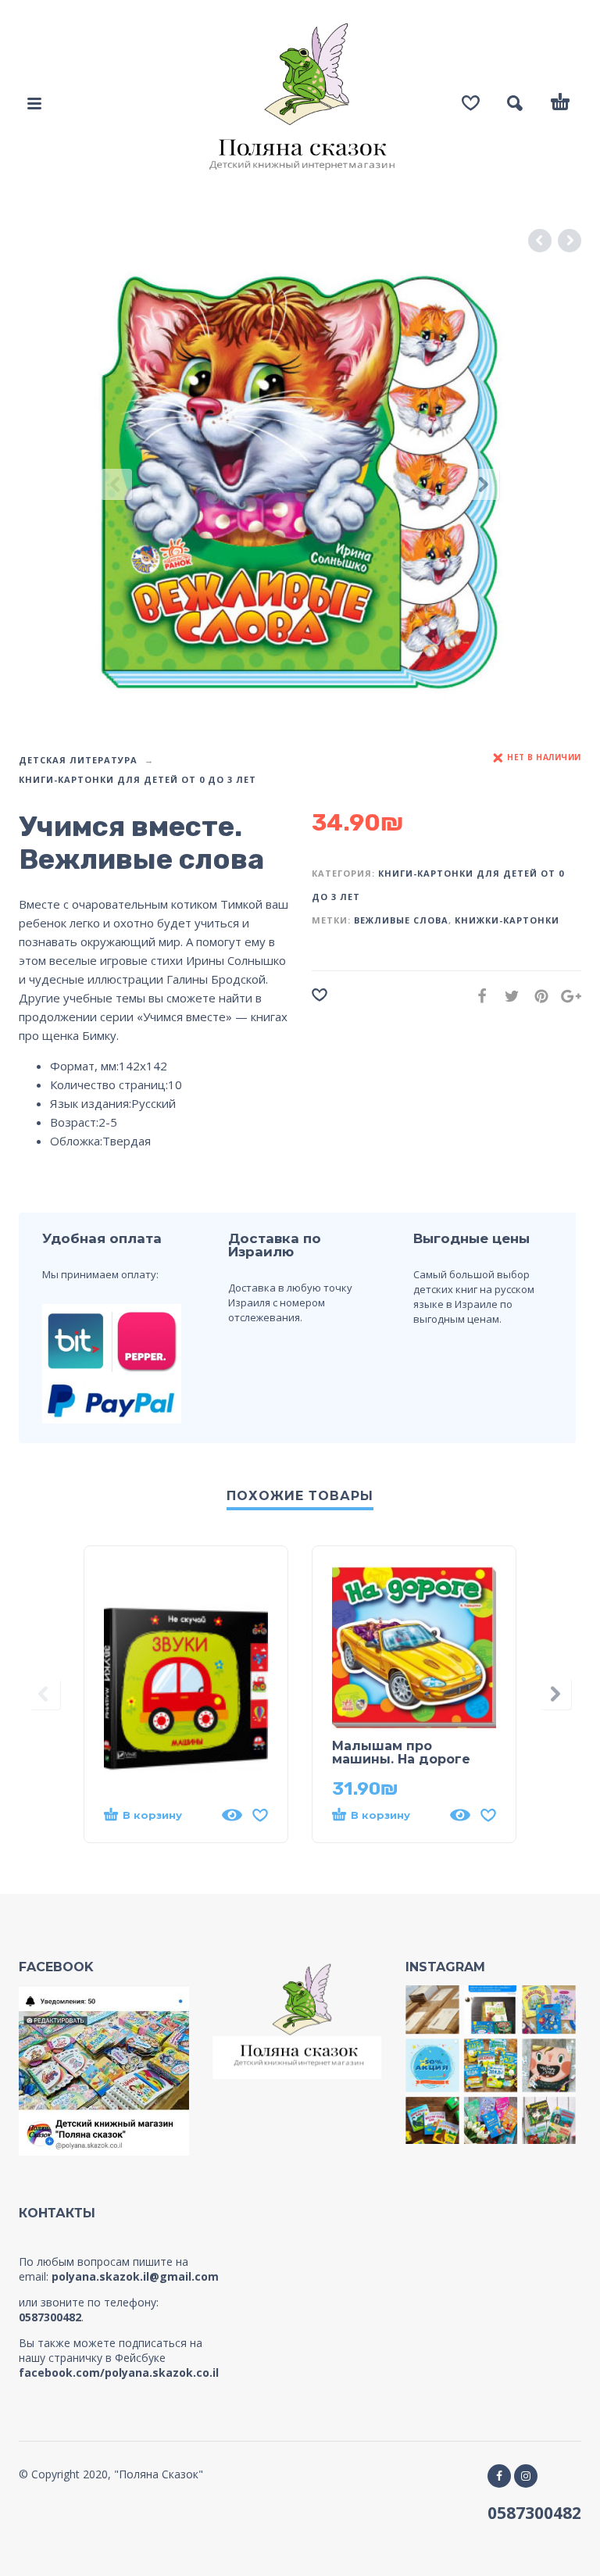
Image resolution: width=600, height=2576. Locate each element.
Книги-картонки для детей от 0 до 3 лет (137, 779)
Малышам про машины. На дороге (401, 1752)
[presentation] (116, 485)
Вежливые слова (401, 920)
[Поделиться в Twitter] (507, 996)
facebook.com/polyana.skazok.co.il (119, 2372)
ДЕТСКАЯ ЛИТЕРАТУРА (78, 760)
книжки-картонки (507, 920)
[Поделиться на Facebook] (477, 996)
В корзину (152, 1815)
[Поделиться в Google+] (566, 996)
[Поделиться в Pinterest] (537, 996)
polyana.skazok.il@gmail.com (135, 2276)
